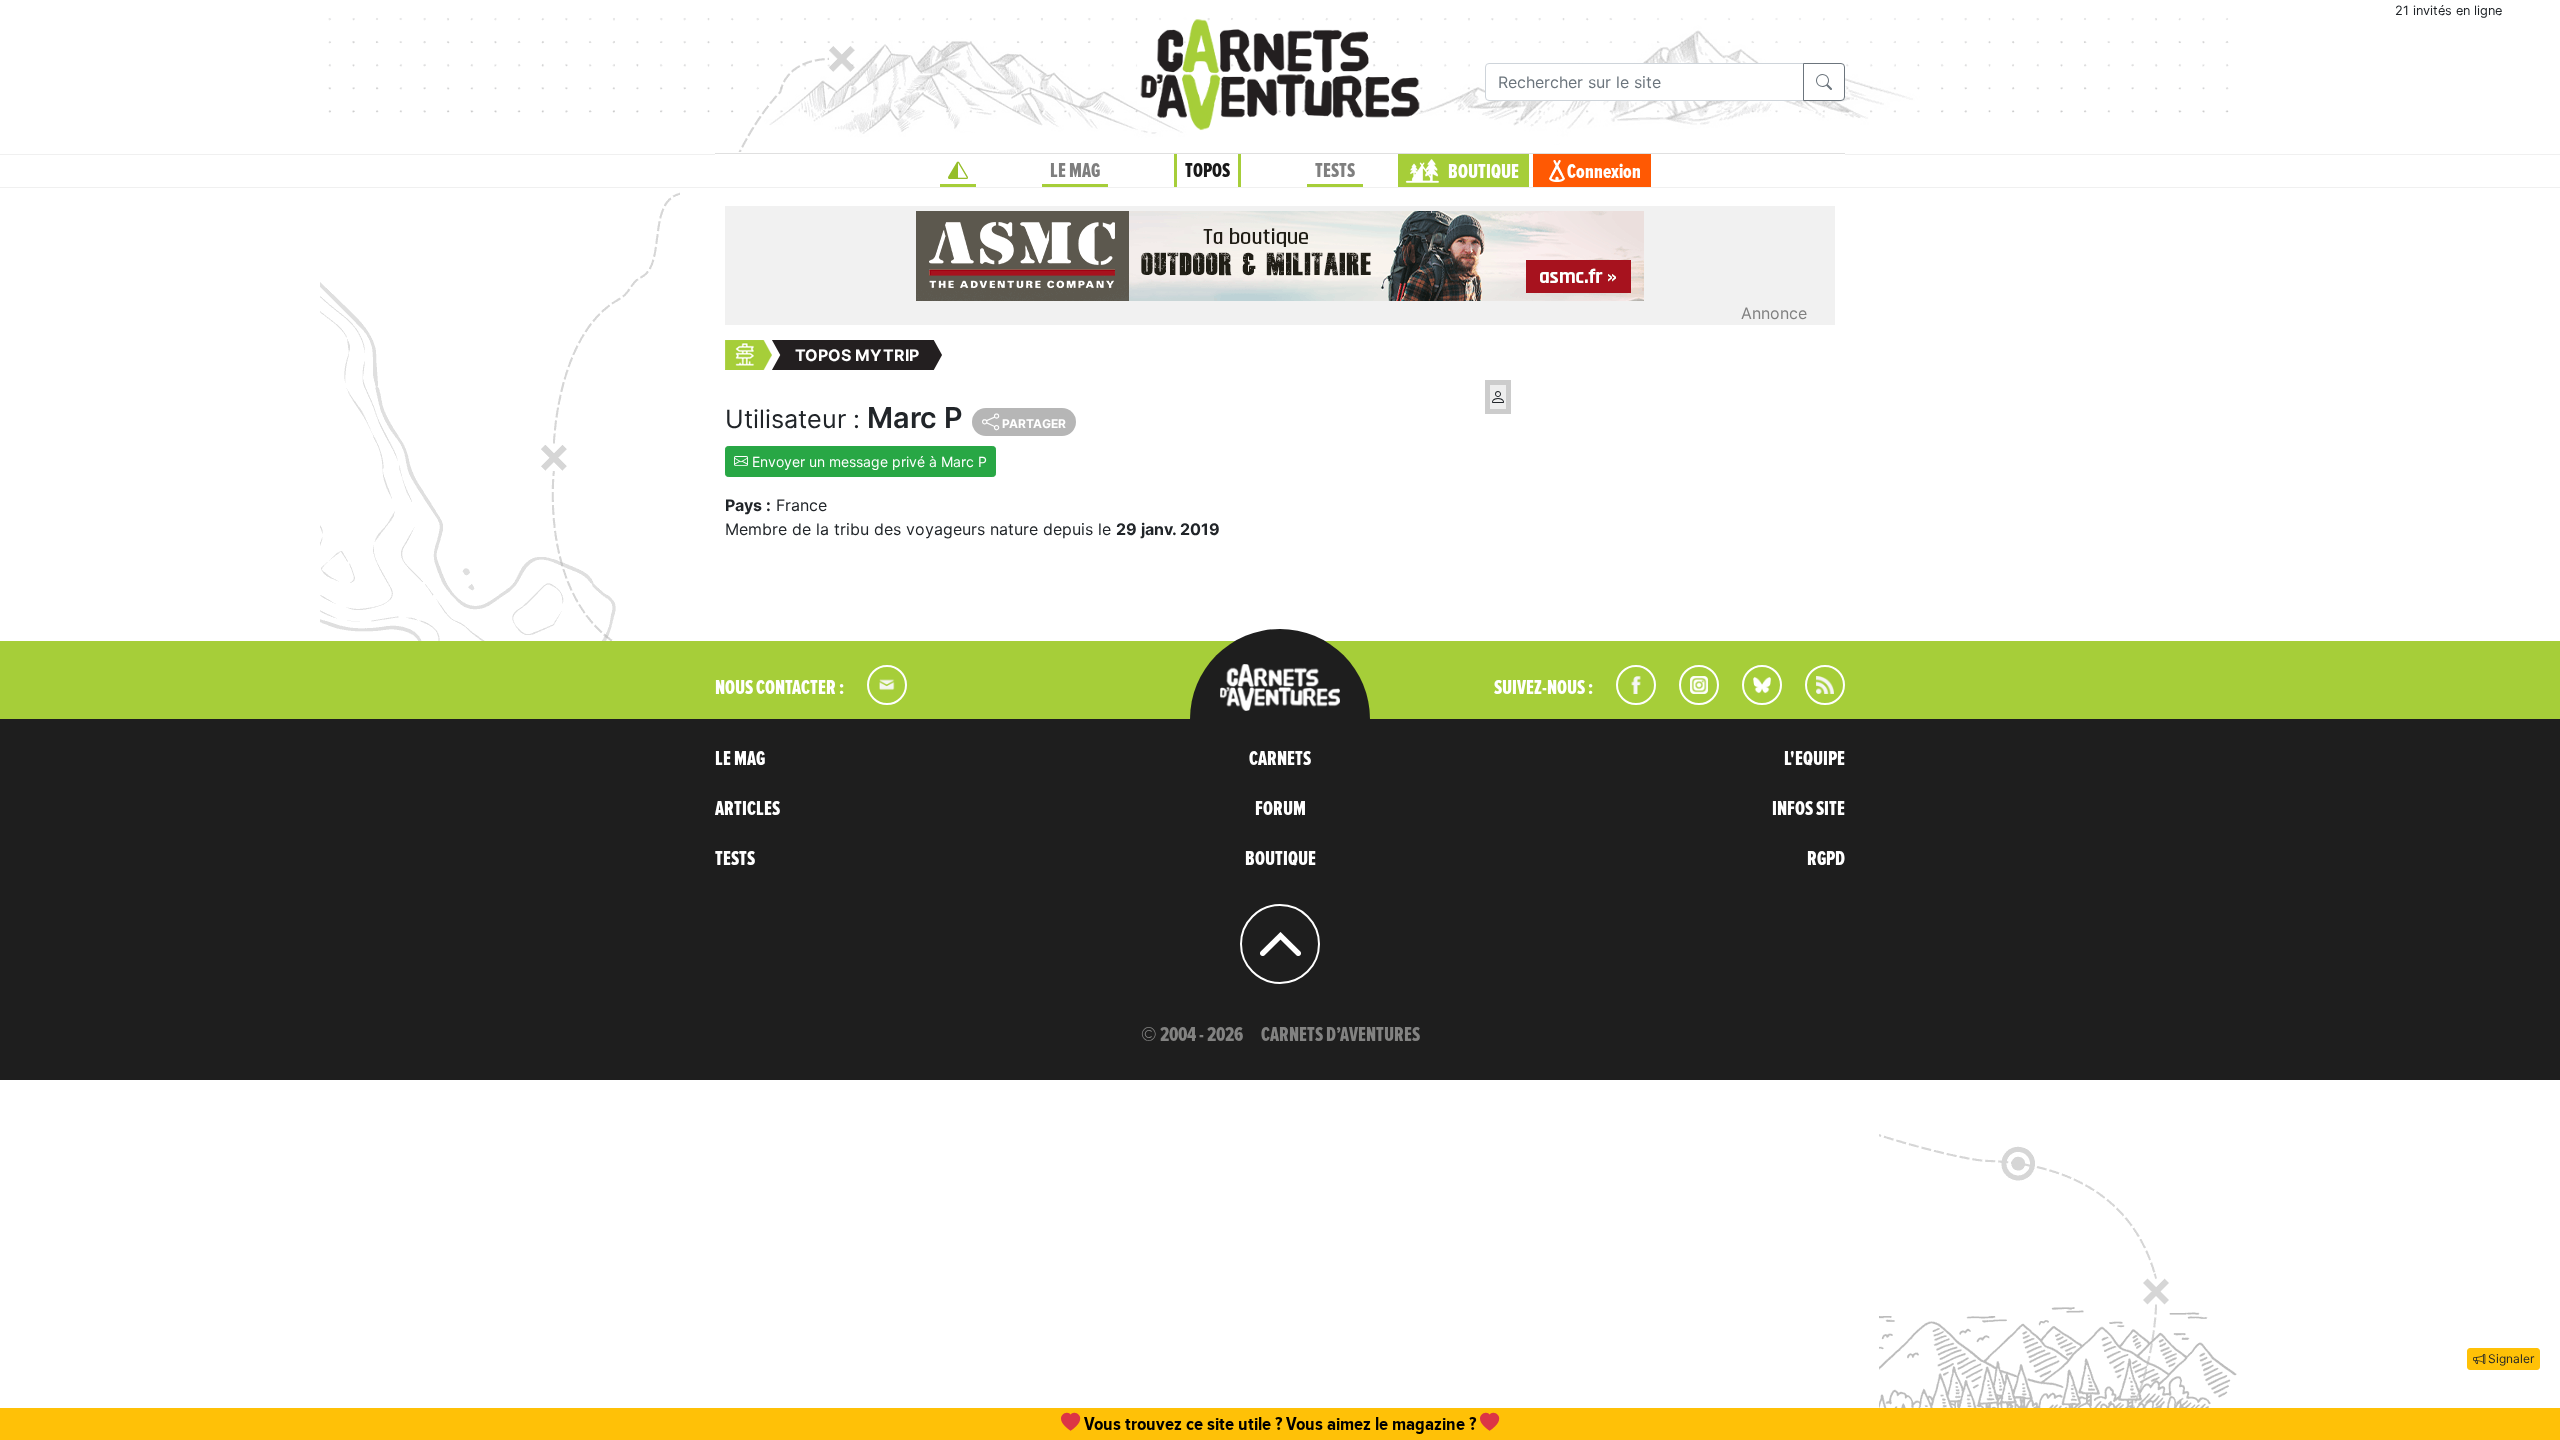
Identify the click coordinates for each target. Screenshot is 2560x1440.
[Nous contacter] (877, 699)
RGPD (1826, 859)
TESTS (1335, 171)
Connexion (1604, 172)
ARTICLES (747, 809)
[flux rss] (1815, 699)
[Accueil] (958, 171)
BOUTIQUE (1483, 172)
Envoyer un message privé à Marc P (867, 461)
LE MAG (1075, 171)
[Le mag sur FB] (1627, 699)
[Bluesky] (1752, 699)
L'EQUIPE (1814, 759)
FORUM (1280, 809)
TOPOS (1207, 171)
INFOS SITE (1808, 809)
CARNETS (1280, 759)
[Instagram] (1690, 699)
